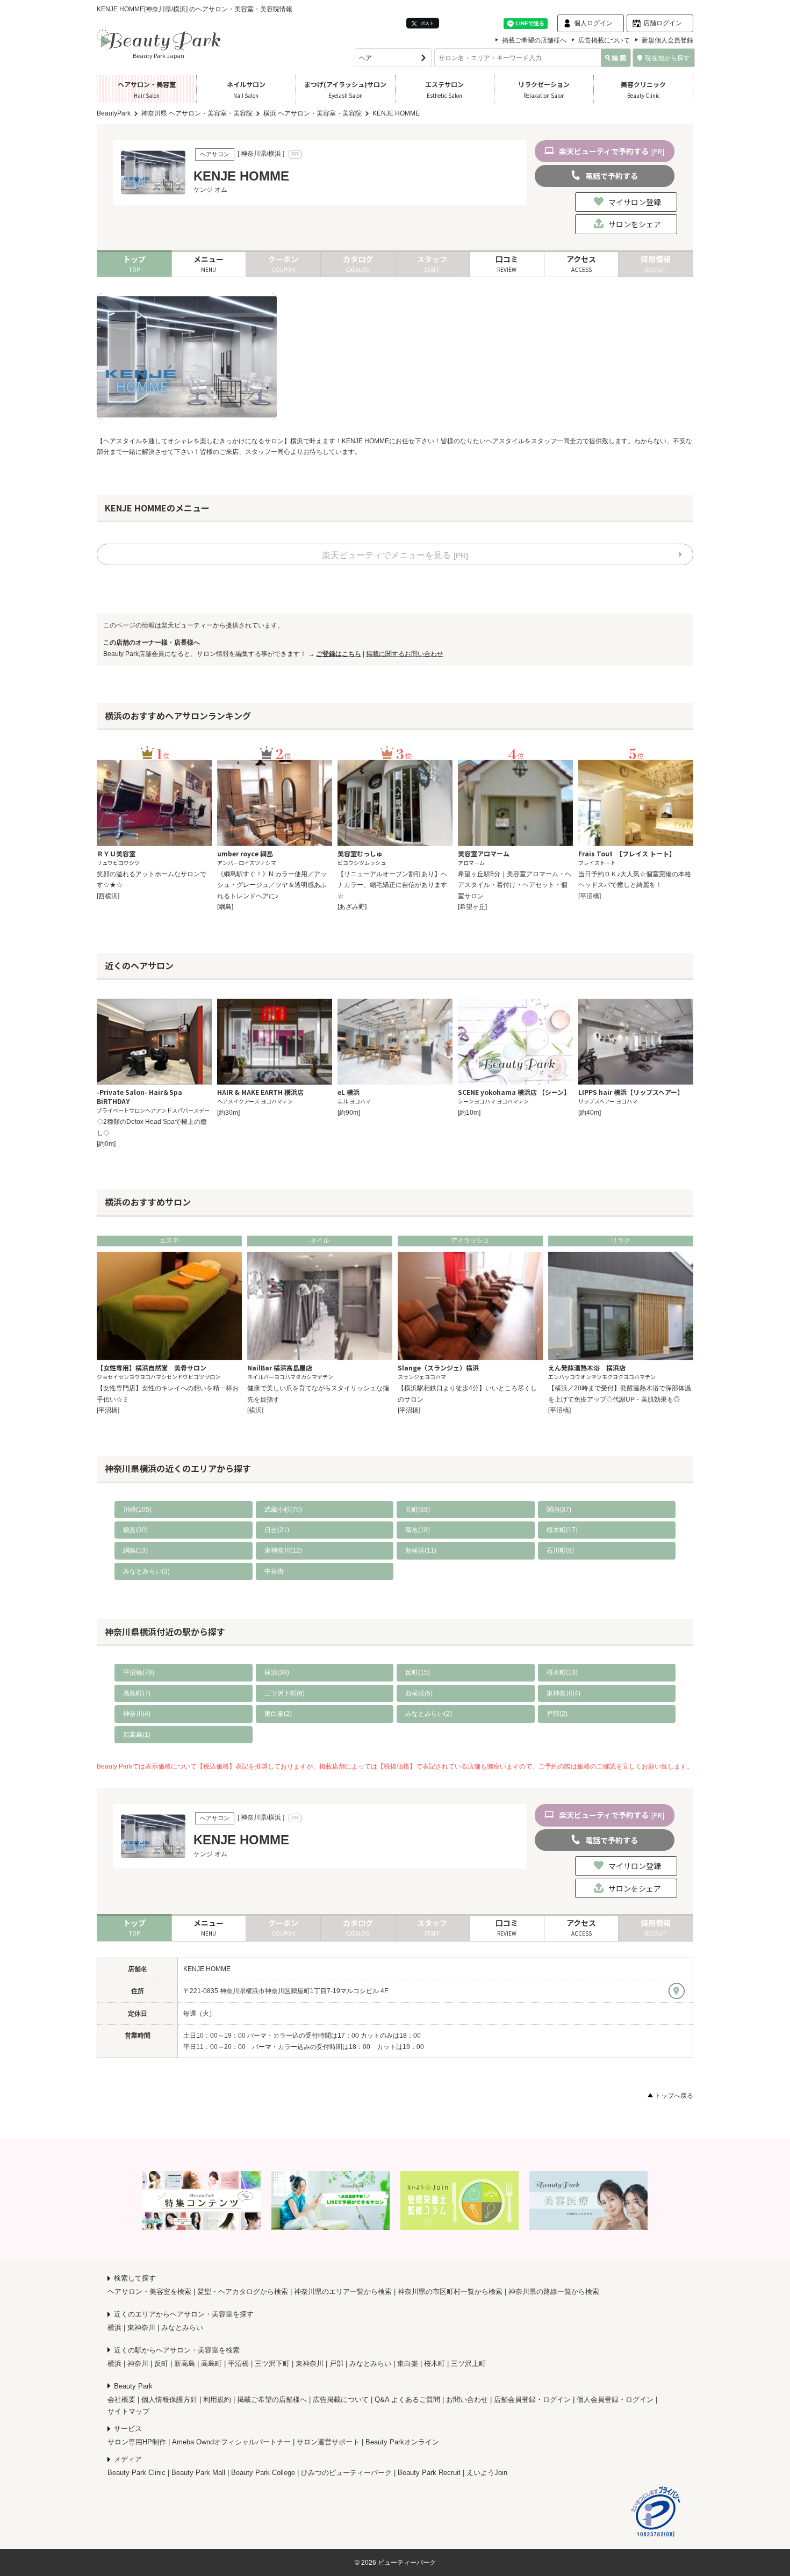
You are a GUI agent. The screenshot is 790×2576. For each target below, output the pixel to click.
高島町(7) (137, 1693)
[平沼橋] (590, 896)
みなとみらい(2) (429, 1714)
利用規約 (217, 2400)
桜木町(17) (562, 1530)
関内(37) (559, 1510)
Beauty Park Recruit (429, 2473)
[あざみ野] (352, 907)
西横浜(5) (419, 1693)
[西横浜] (108, 896)
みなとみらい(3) (146, 1571)
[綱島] (225, 907)
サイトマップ (128, 2411)
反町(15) (418, 1672)
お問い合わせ (467, 2400)
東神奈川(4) (563, 1693)
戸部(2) (557, 1714)
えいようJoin (487, 2473)
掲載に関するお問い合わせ (405, 654)
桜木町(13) (562, 1672)
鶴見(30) (135, 1530)
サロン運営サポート (328, 2442)
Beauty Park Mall (198, 2473)
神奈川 (138, 2364)
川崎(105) (137, 1510)
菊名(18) (418, 1530)
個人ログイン (593, 23)
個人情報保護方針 (169, 2400)
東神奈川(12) (283, 1550)
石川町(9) (560, 1550)
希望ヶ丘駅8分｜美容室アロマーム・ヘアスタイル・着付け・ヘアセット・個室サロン (515, 885)
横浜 (114, 2328)
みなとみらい (182, 2328)
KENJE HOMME (207, 1969)
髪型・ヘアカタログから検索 (243, 2292)
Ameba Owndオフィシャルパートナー (231, 2442)
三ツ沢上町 (468, 2364)
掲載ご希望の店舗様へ (534, 40)
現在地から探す (667, 58)
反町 (161, 2364)
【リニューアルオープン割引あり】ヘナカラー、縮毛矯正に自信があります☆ (392, 885)
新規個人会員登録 (667, 40)
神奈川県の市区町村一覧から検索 (450, 2292)
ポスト (427, 23)
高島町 (211, 2364)
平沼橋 (238, 2364)
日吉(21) (277, 1530)
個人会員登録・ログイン (615, 2400)
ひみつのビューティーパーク (346, 2473)
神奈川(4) (137, 1714)
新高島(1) (137, 1735)
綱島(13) (135, 1550)
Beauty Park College (263, 2473)
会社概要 (121, 2400)
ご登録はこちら (339, 654)
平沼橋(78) (139, 1672)
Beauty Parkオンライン (402, 2442)
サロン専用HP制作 (137, 2442)
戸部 (336, 2364)
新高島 (185, 2364)
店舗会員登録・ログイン (532, 2400)
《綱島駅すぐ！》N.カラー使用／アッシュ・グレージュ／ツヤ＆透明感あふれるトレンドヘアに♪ (272, 885)
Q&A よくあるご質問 (407, 2400)
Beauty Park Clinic (137, 2473)
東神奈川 (141, 2328)
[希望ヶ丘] (472, 907)
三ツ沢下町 (272, 2364)
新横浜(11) (421, 1550)
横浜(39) (277, 1672)
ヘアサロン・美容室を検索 (149, 2292)
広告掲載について (604, 40)
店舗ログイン (663, 23)
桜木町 (435, 2364)
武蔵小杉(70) (283, 1510)
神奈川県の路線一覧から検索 (554, 2292)
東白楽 (408, 2364)
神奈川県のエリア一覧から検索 (343, 2292)
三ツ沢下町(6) (285, 1693)
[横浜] (255, 1410)
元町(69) (418, 1510)
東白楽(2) (278, 1714)
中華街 (274, 1571)
